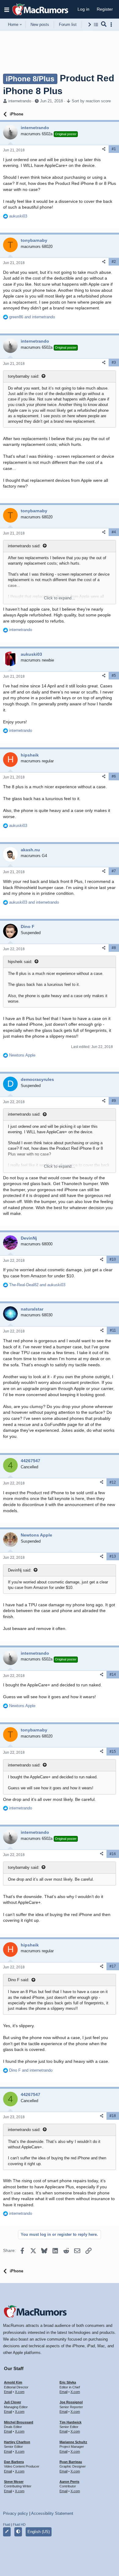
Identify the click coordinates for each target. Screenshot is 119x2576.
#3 (114, 362)
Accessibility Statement (52, 2513)
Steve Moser (14, 2482)
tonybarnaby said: (24, 376)
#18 (113, 2116)
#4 (114, 532)
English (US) (39, 2532)
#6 (114, 776)
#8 (114, 948)
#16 (113, 1854)
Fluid (7, 2525)
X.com (20, 2392)
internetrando (20, 101)
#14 (113, 1674)
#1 (114, 149)
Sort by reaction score (91, 101)
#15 (113, 1752)
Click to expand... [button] (60, 598)
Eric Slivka (68, 2382)
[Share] (104, 149)
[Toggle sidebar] (112, 25)
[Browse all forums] (96, 25)
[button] (7, 9)
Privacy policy (16, 2513)
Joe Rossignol (71, 2402)
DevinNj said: (20, 1570)
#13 (113, 1556)
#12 (113, 1482)
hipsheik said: (20, 962)
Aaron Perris (69, 2482)
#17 (113, 1966)
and (32, 317)
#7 (114, 871)
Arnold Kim (13, 2382)
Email (8, 2392)
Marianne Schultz (73, 2442)
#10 (113, 1259)
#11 (113, 1330)
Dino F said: (19, 1980)
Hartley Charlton (17, 2442)
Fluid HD (19, 2525)
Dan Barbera (14, 2462)
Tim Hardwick (70, 2422)
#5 (114, 676)
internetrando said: (24, 546)
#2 (114, 262)
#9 (114, 1101)
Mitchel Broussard (19, 2422)
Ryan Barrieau (71, 2462)
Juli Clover (13, 2402)
